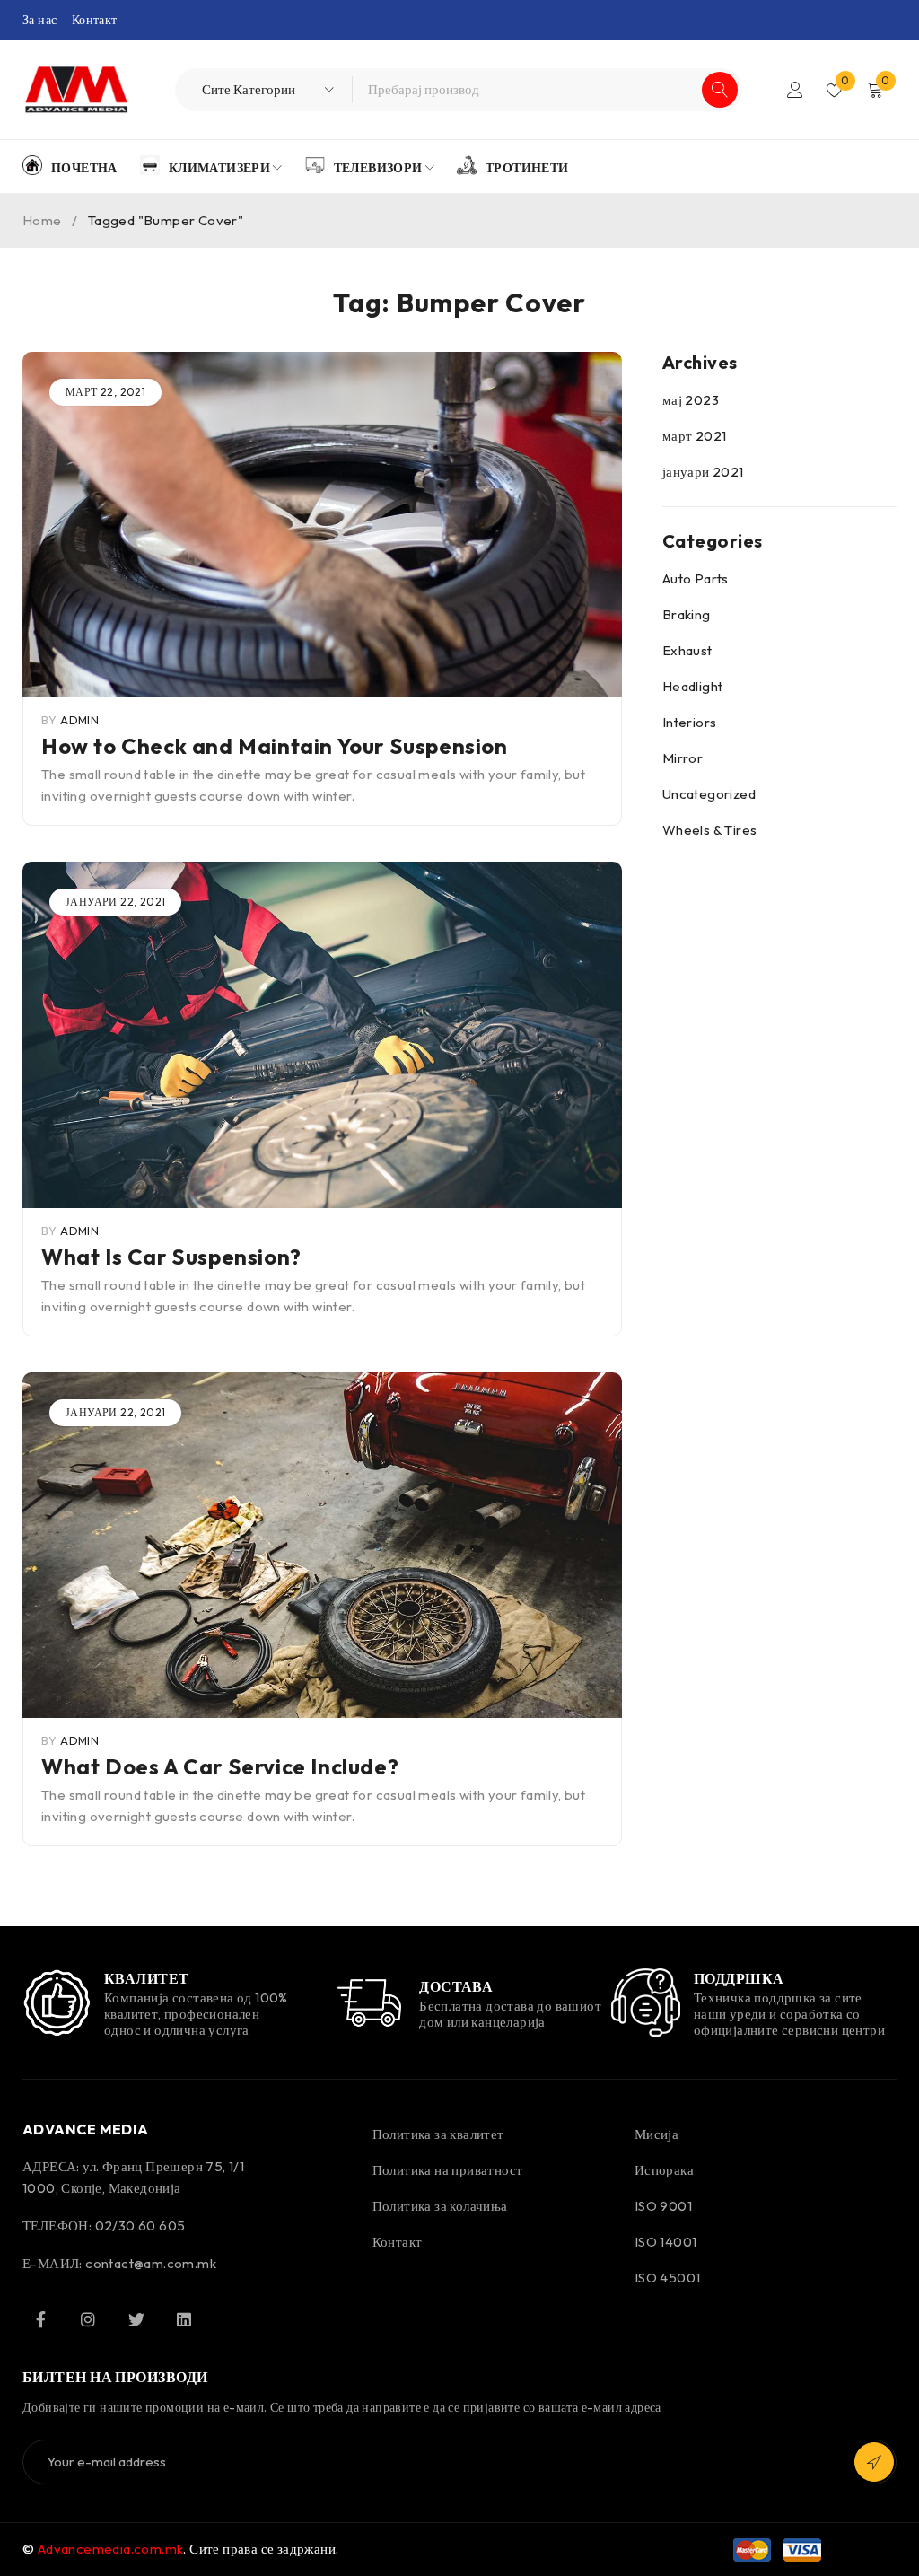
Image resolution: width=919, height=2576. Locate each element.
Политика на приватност (448, 2170)
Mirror (683, 758)
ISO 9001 (663, 2206)
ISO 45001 (668, 2278)
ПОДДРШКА (739, 1978)
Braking (687, 614)
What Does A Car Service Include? (220, 1766)
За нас (39, 20)
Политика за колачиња (440, 2206)
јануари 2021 (703, 472)
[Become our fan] (40, 2319)
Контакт (95, 20)
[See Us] (88, 2319)
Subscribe (874, 2462)
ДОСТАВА (456, 1986)
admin (79, 720)
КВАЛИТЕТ (147, 1978)
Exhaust (687, 650)
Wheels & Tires (710, 830)
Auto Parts (696, 578)
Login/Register (795, 90)
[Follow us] (136, 2319)
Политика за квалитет (438, 2134)
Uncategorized (709, 794)
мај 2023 (691, 400)
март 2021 (695, 436)
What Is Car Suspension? (171, 1257)
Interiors (690, 722)
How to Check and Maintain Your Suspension (275, 746)
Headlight (693, 686)
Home (42, 220)
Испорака (664, 2170)
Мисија (656, 2134)
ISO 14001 (666, 2242)
